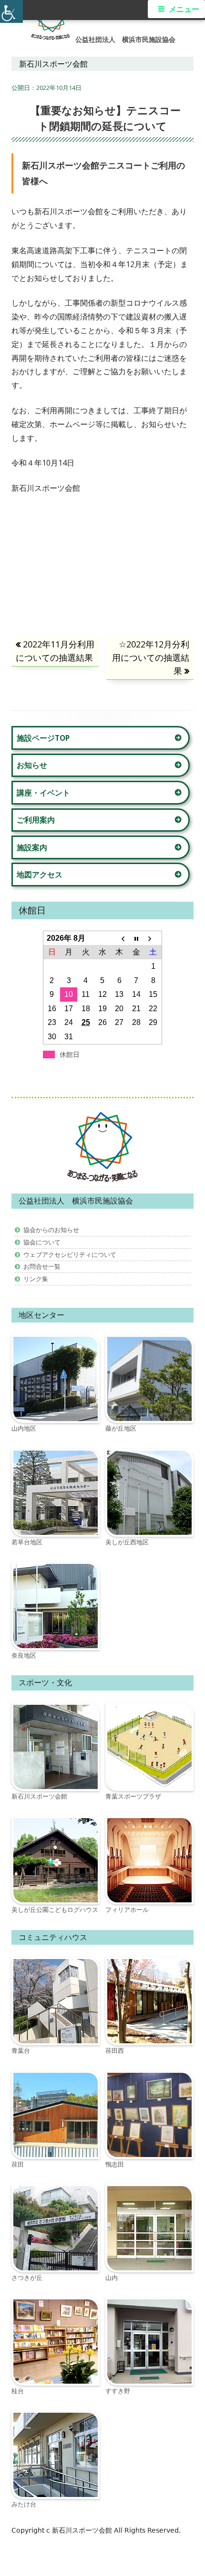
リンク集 (36, 1279)
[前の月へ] (119, 938)
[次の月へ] (153, 938)
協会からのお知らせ (51, 1230)
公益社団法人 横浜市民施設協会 (125, 40)
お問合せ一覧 (42, 1266)
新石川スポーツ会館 (83, 2530)
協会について (42, 1242)
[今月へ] (136, 938)
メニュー (184, 9)
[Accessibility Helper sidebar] (11, 11)
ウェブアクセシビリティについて (70, 1254)
